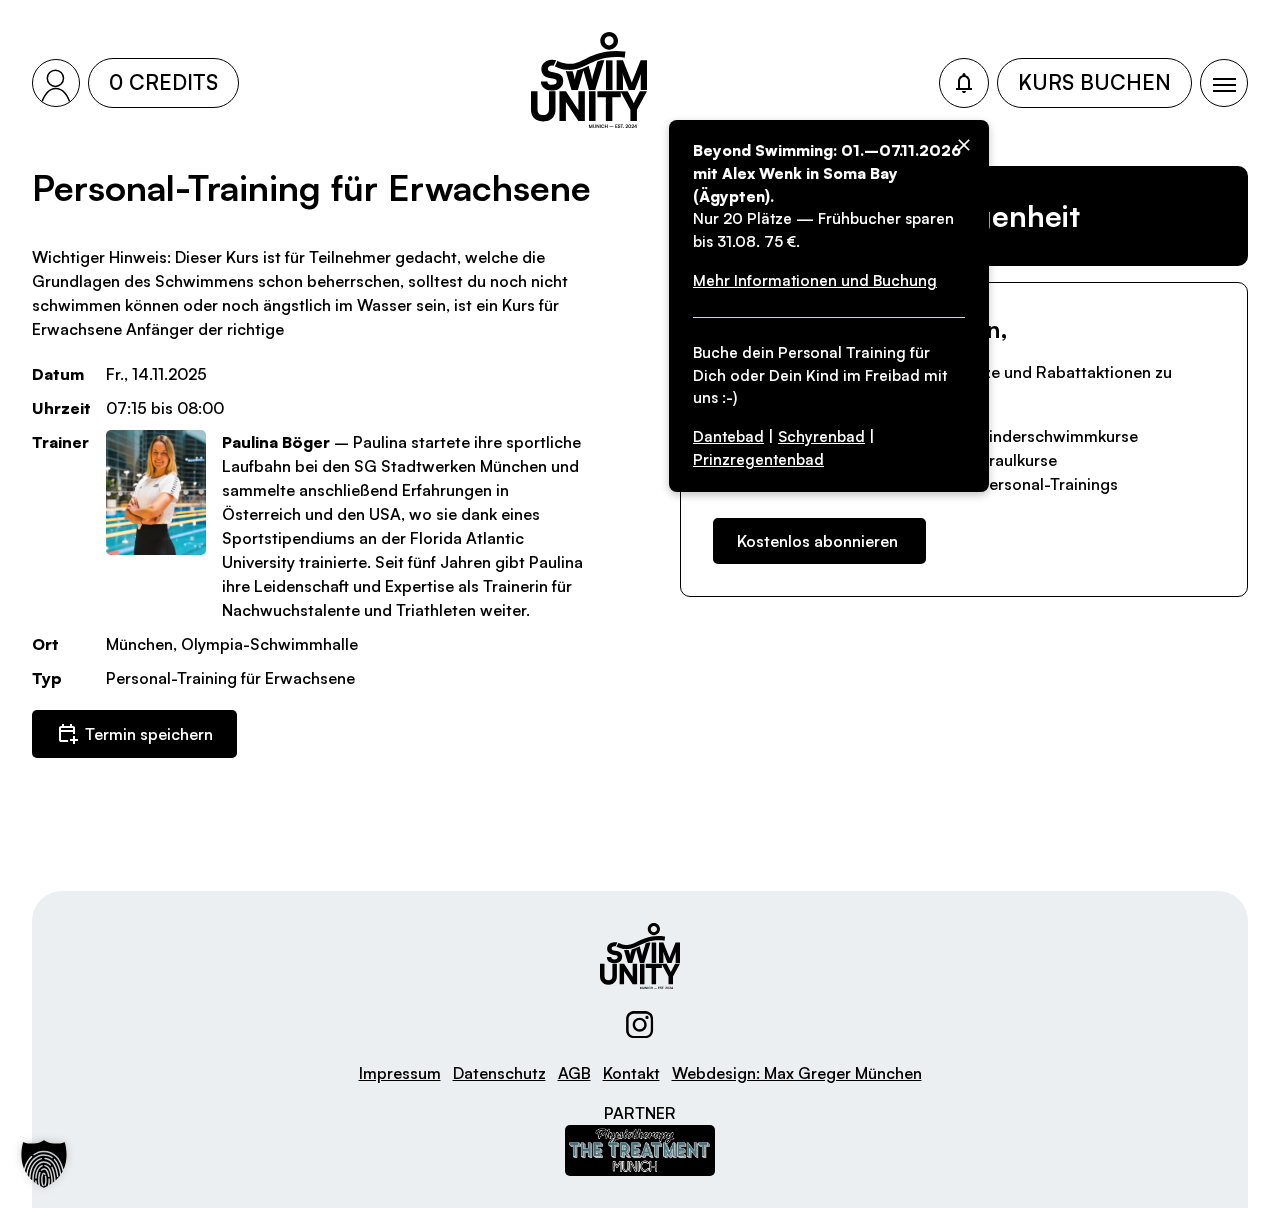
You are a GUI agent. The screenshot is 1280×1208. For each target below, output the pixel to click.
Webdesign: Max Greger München (797, 1073)
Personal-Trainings (1048, 484)
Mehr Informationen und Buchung (815, 280)
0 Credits (163, 82)
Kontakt (631, 1073)
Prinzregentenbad (758, 459)
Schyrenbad (821, 436)
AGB (574, 1073)
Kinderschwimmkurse (1058, 436)
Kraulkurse (1018, 460)
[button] (44, 1164)
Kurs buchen (1094, 82)
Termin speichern (149, 734)
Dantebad (728, 436)
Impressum (400, 1073)
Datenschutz (499, 1073)
